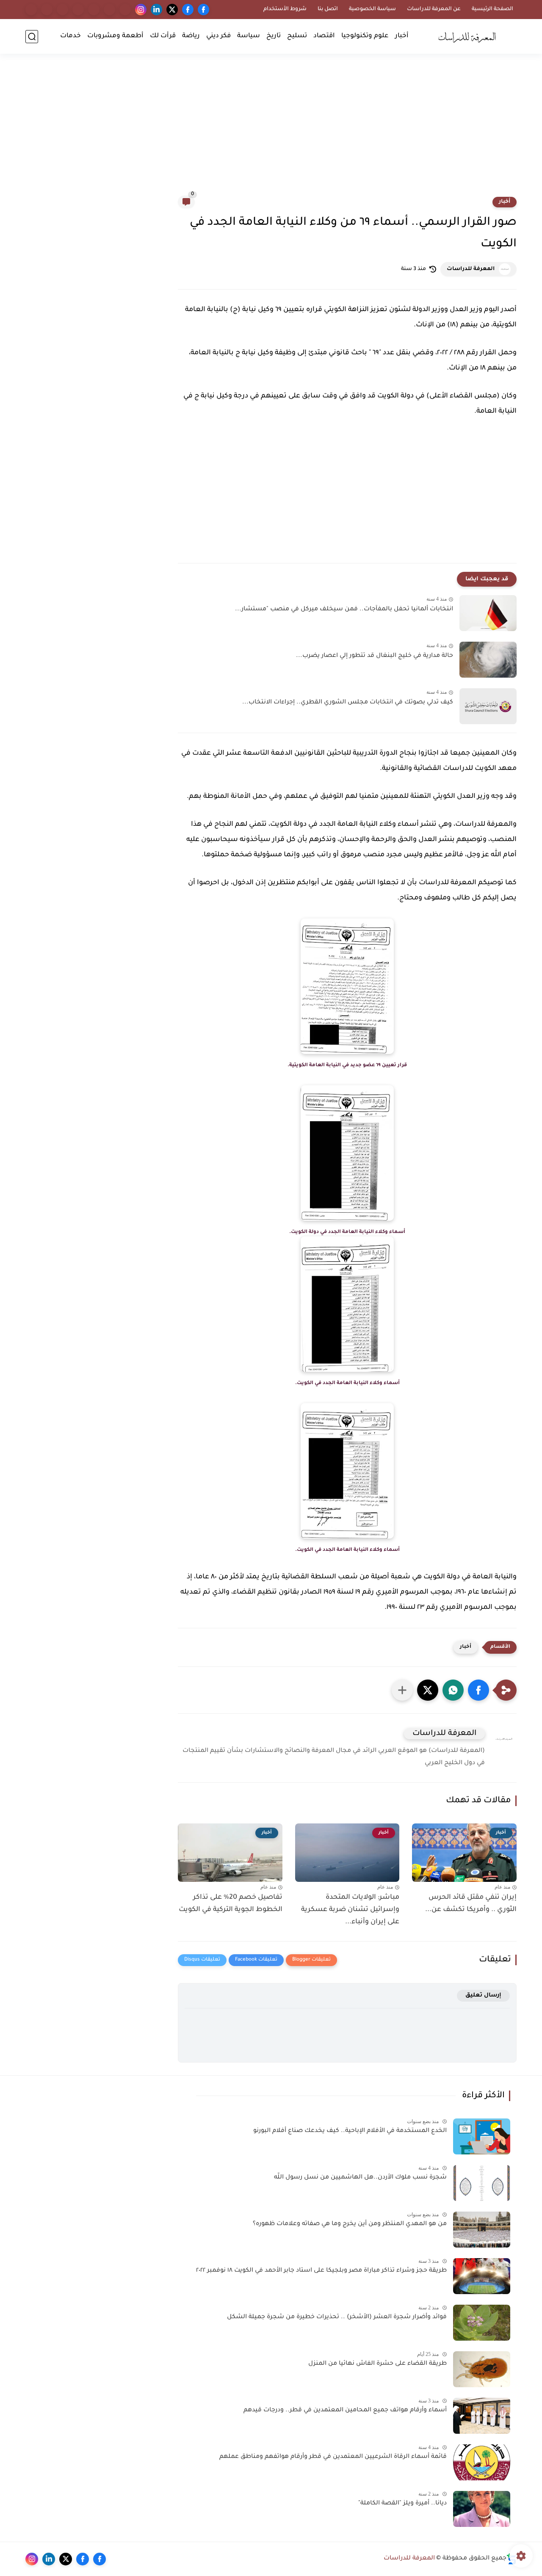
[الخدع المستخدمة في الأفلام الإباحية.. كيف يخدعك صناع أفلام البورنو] (482, 2136)
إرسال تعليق (483, 1995)
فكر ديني (218, 36)
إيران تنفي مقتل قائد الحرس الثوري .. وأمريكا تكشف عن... (471, 1904)
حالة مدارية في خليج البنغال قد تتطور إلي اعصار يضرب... (375, 656)
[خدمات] (31, 10)
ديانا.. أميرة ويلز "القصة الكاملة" (402, 2504)
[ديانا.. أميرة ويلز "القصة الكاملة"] (482, 2509)
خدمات (71, 36)
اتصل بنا (328, 9)
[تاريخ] (125, 10)
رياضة (191, 36)
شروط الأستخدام (285, 9)
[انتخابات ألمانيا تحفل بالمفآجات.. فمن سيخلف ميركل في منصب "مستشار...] (488, 613)
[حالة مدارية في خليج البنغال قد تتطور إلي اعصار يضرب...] (488, 660)
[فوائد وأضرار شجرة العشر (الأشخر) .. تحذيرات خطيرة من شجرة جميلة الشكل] (482, 2323)
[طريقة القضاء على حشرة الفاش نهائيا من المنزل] (482, 2369)
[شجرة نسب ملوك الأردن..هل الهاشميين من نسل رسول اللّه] (482, 2183)
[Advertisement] (271, 130)
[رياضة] (78, 10)
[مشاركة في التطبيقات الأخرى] (402, 1690)
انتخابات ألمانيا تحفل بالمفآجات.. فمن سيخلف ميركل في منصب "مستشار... (344, 610)
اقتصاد (324, 36)
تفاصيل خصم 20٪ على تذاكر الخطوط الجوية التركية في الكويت (231, 1904)
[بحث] (32, 37)
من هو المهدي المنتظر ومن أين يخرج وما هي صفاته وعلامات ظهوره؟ (350, 2224)
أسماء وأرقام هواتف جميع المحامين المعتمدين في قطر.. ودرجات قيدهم (345, 2411)
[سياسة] (109, 10)
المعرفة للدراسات (471, 269)
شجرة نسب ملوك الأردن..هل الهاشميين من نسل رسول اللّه (360, 2178)
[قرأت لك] (62, 10)
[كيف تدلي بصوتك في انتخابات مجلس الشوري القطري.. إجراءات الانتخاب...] (488, 706)
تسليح (297, 36)
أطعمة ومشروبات (115, 36)
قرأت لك (163, 36)
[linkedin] (156, 10)
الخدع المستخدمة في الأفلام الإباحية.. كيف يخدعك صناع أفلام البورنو (350, 2131)
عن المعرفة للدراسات (434, 9)
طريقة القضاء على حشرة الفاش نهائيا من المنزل (377, 2364)
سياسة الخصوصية (372, 9)
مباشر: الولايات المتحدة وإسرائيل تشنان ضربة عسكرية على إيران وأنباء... (350, 1910)
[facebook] (203, 10)
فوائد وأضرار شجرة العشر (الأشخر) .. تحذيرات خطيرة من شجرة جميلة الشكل (337, 2317)
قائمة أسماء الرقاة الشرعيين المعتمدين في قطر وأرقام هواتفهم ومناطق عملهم (333, 2457)
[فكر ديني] (94, 10)
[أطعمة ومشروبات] (47, 10)
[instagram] (141, 10)
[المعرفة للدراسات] (470, 36)
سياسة (249, 36)
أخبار (402, 36)
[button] (478, 1690)
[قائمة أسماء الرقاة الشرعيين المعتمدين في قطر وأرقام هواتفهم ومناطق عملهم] (482, 2462)
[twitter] (172, 10)
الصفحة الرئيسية (492, 9)
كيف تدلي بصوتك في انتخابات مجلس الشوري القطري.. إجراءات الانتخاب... (348, 703)
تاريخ (274, 36)
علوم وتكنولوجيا (365, 36)
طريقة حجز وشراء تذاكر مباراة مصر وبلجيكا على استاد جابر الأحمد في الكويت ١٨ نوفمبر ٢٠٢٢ (321, 2271)
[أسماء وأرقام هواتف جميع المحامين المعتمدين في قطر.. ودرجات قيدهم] (482, 2416)
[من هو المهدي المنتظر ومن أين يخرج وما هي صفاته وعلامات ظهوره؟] (482, 2230)
